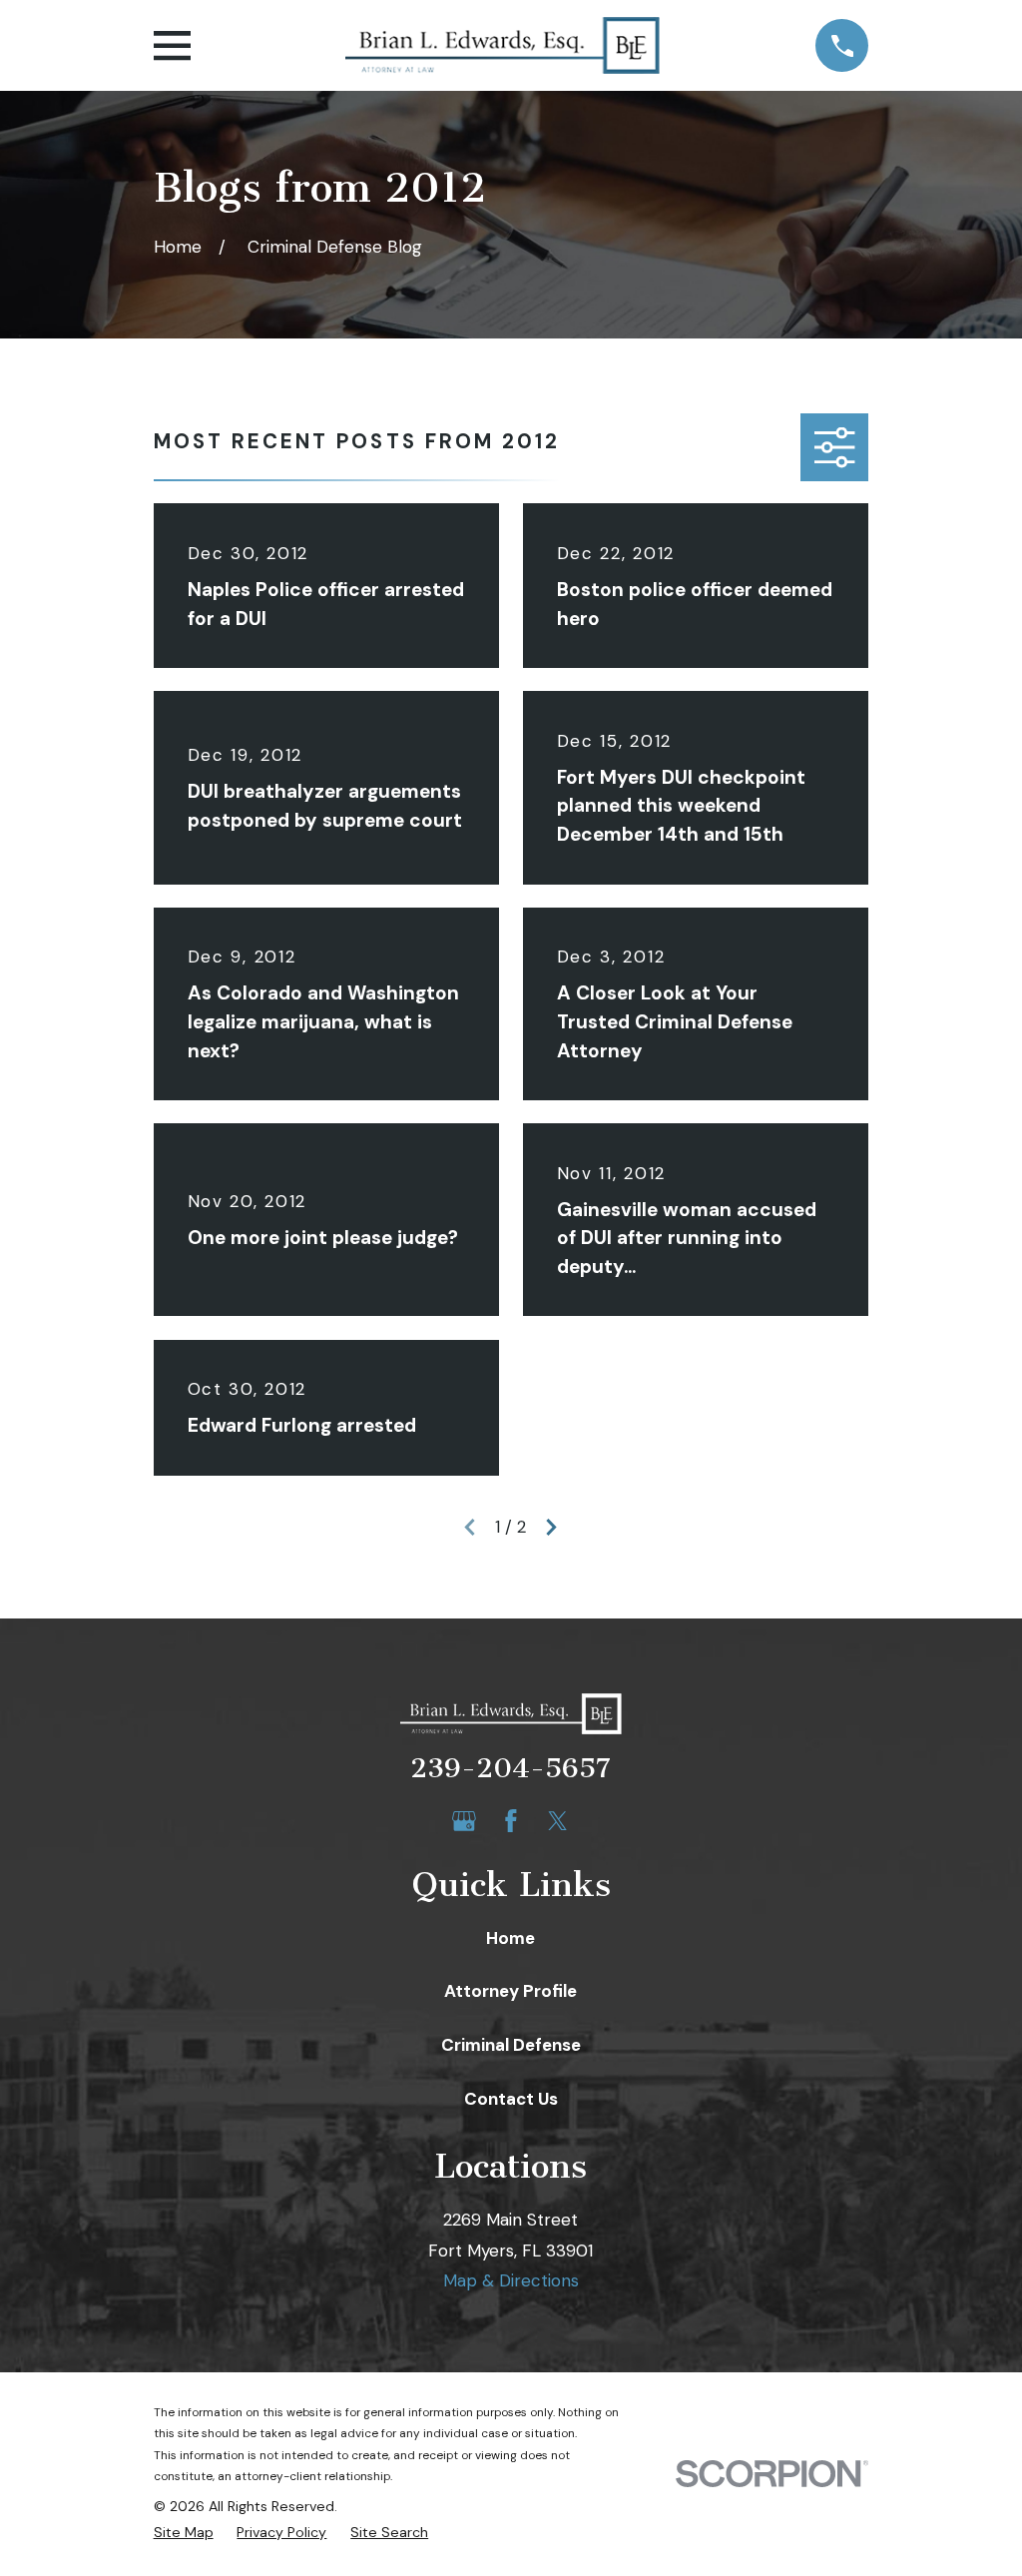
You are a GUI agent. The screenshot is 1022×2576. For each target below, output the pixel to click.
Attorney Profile (511, 1991)
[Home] (503, 45)
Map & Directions (511, 2280)
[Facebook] (511, 1821)
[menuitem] (184, 2533)
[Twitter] (558, 1821)
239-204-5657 (511, 1768)
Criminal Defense (511, 2045)
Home (511, 1938)
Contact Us (511, 2099)
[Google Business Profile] (464, 1821)
